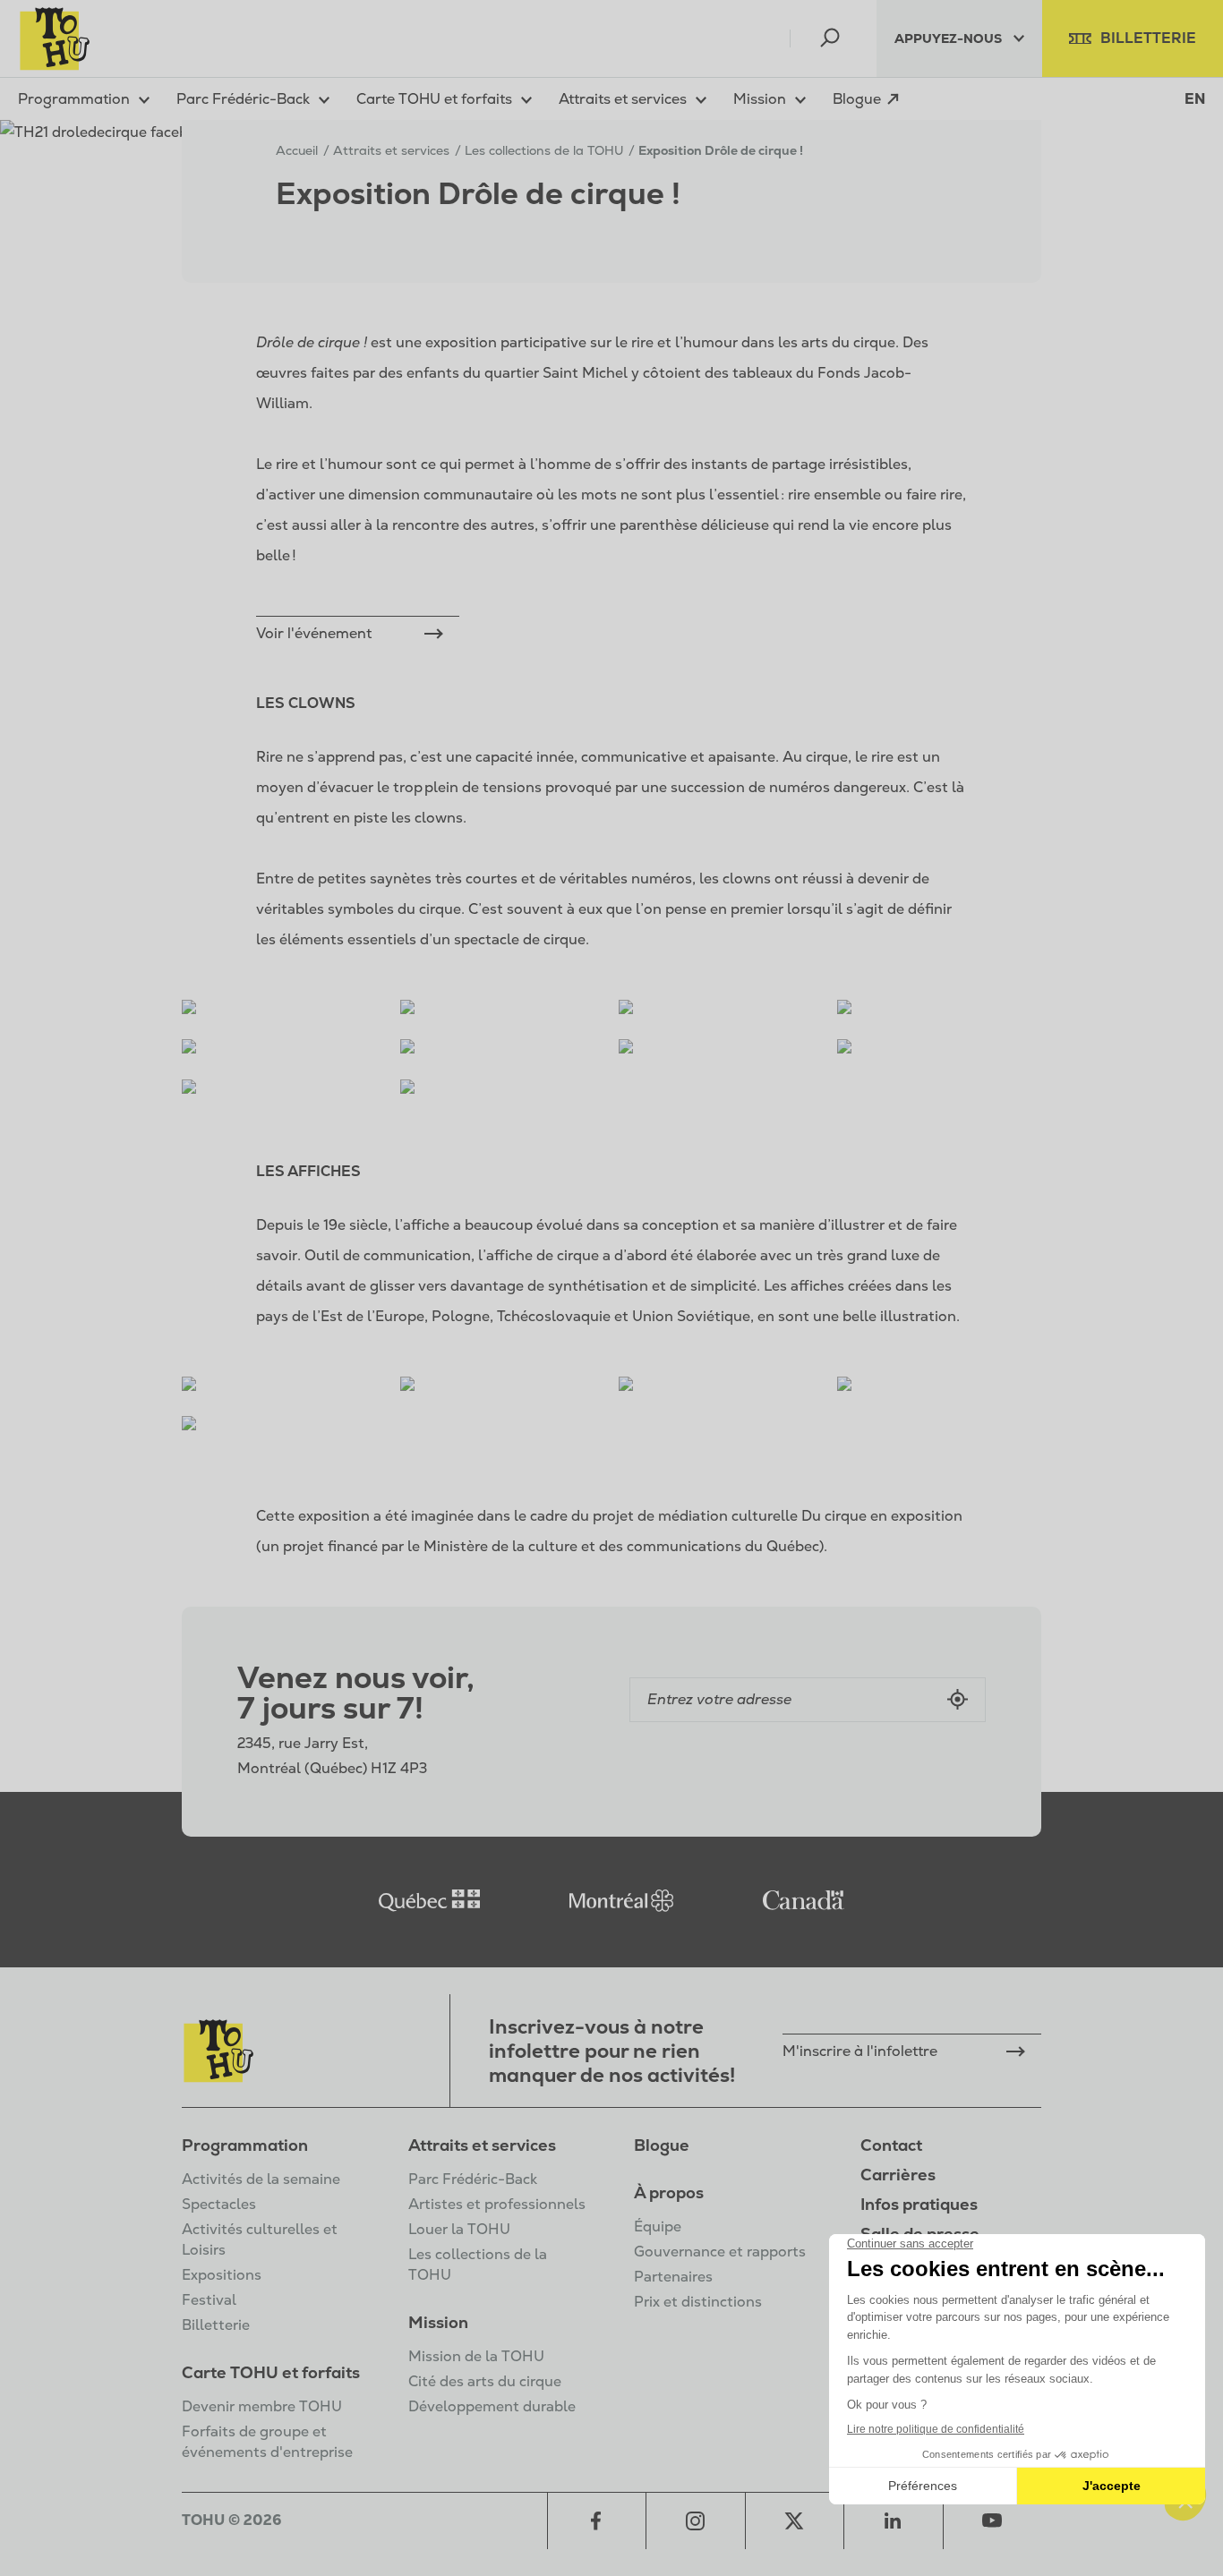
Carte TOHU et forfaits (271, 2372)
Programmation (245, 2145)
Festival (209, 2300)
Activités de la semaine (261, 2179)
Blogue (662, 2145)
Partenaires (673, 2277)
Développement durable (492, 2406)
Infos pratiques (919, 2204)
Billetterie (216, 2325)
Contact (891, 2145)
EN (1195, 99)
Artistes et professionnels (497, 2204)
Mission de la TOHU (476, 2356)
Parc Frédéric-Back (473, 2179)
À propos (669, 2192)
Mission (438, 2322)
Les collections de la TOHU (544, 150)
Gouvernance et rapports (720, 2252)
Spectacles (219, 2204)
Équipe (658, 2226)
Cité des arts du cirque (485, 2381)
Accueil (297, 150)
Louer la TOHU (459, 2229)
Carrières (898, 2175)
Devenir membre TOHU (262, 2406)
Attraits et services (482, 2145)
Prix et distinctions (698, 2302)
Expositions (222, 2275)
